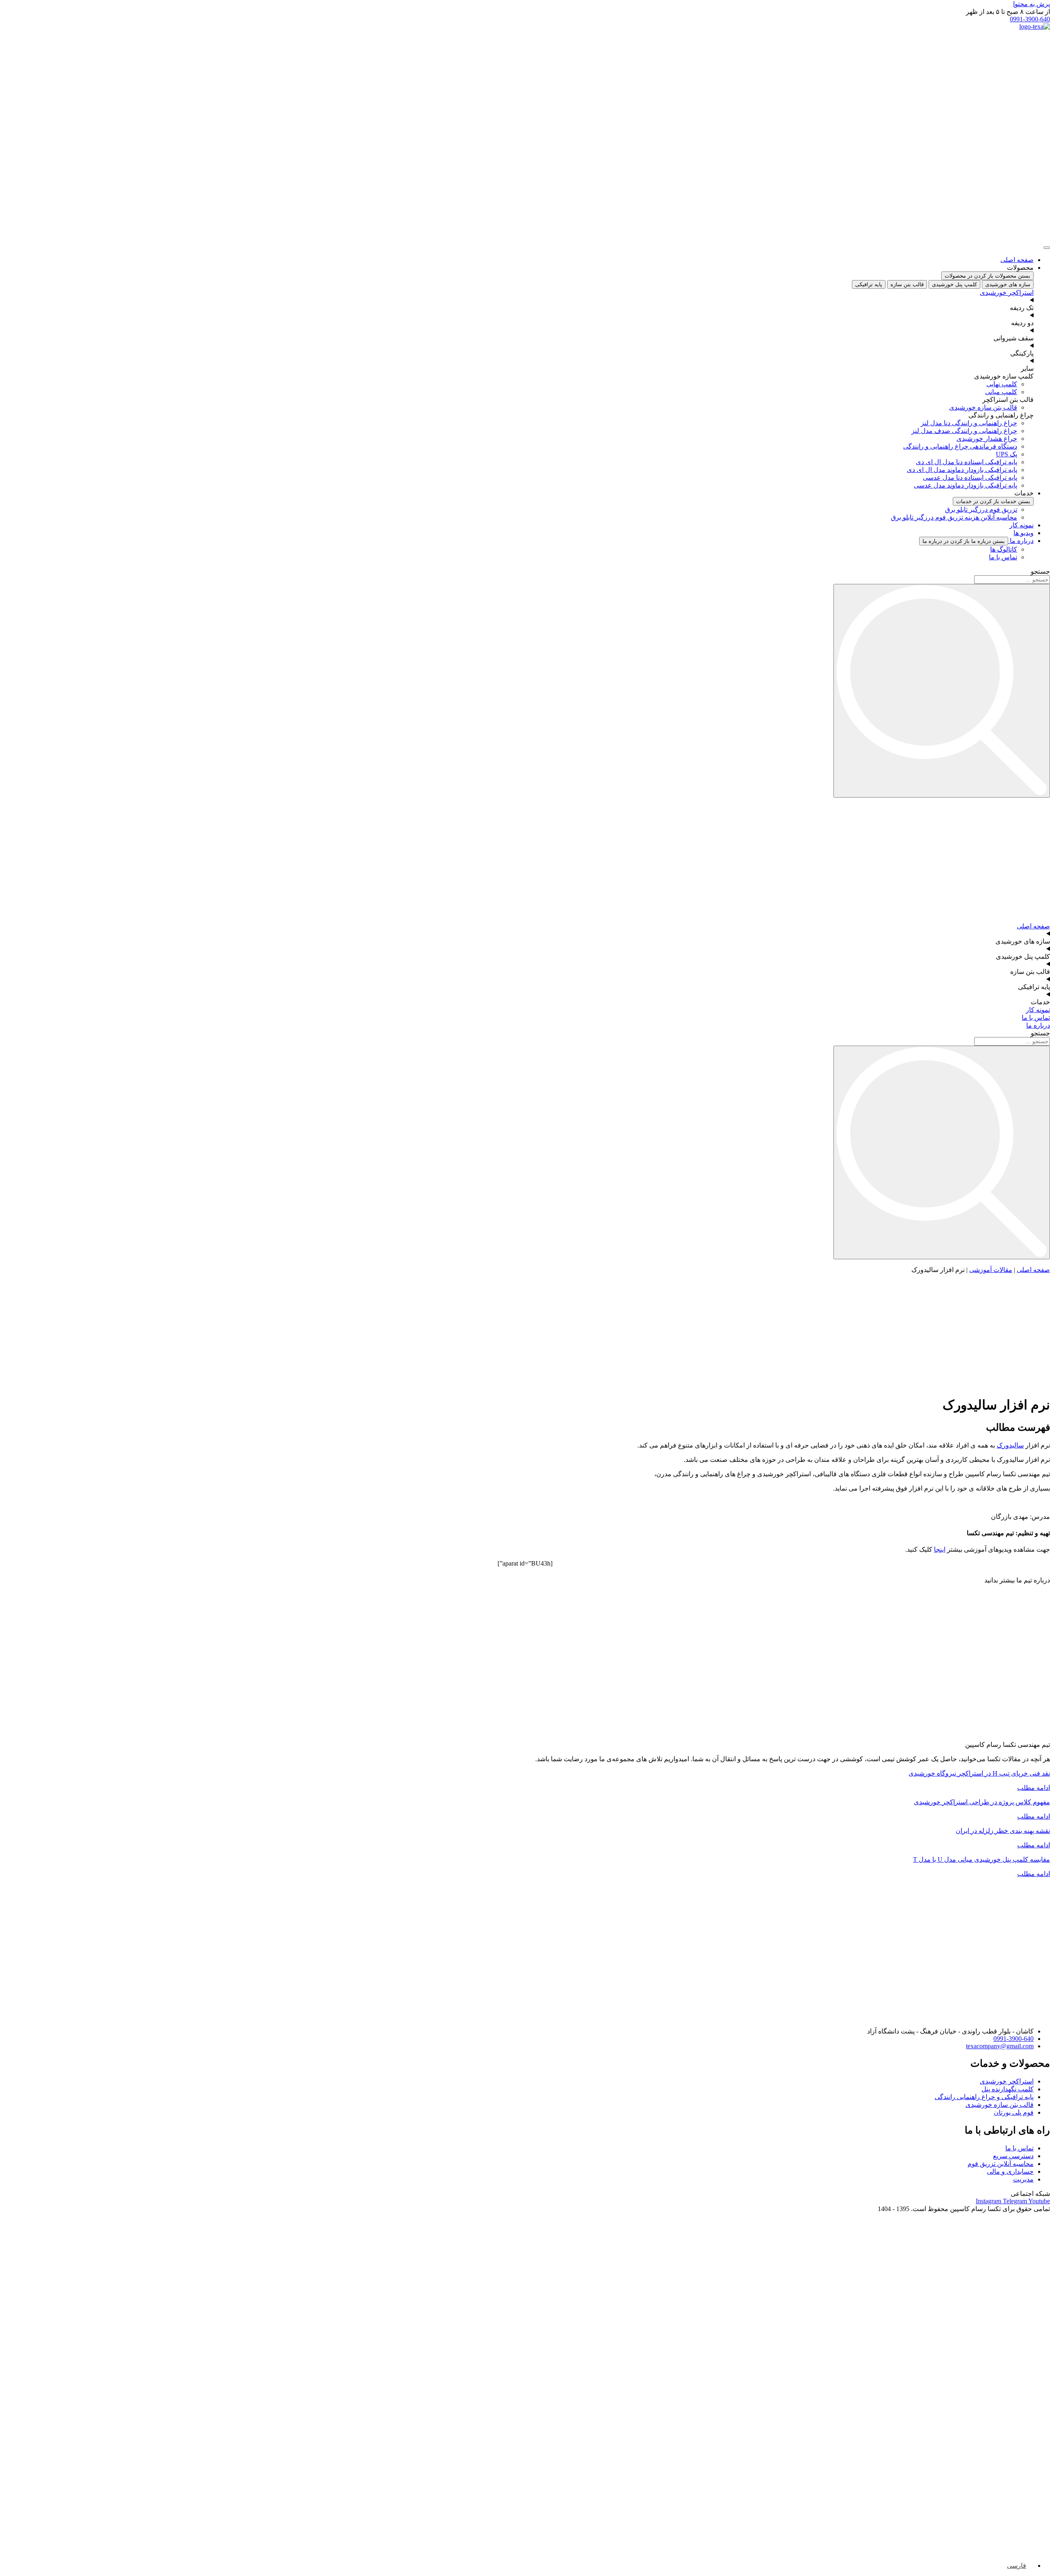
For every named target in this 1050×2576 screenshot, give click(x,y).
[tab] (1008, 284)
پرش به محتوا (1032, 4)
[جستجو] (942, 691)
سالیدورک (1010, 1445)
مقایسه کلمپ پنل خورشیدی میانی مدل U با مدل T (982, 1859)
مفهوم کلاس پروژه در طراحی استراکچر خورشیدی (982, 1802)
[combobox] (1012, 580)
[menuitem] (1020, 2566)
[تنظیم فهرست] (1047, 248)
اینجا (940, 1549)
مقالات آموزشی (991, 1270)
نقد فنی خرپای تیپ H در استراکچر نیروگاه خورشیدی (979, 1773)
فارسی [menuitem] (1017, 2566)
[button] (1008, 12)
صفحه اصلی (1033, 1270)
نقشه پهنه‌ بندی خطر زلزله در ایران (1003, 1831)
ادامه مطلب (1034, 1788)
